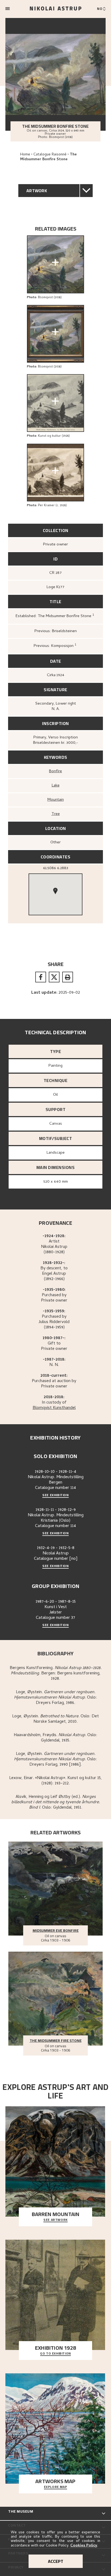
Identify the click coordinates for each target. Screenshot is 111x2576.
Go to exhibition (55, 2354)
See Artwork (55, 2220)
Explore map (56, 2487)
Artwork (37, 191)
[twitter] (54, 977)
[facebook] (41, 977)
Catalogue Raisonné (50, 155)
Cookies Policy (84, 2546)
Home (25, 155)
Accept (56, 2561)
